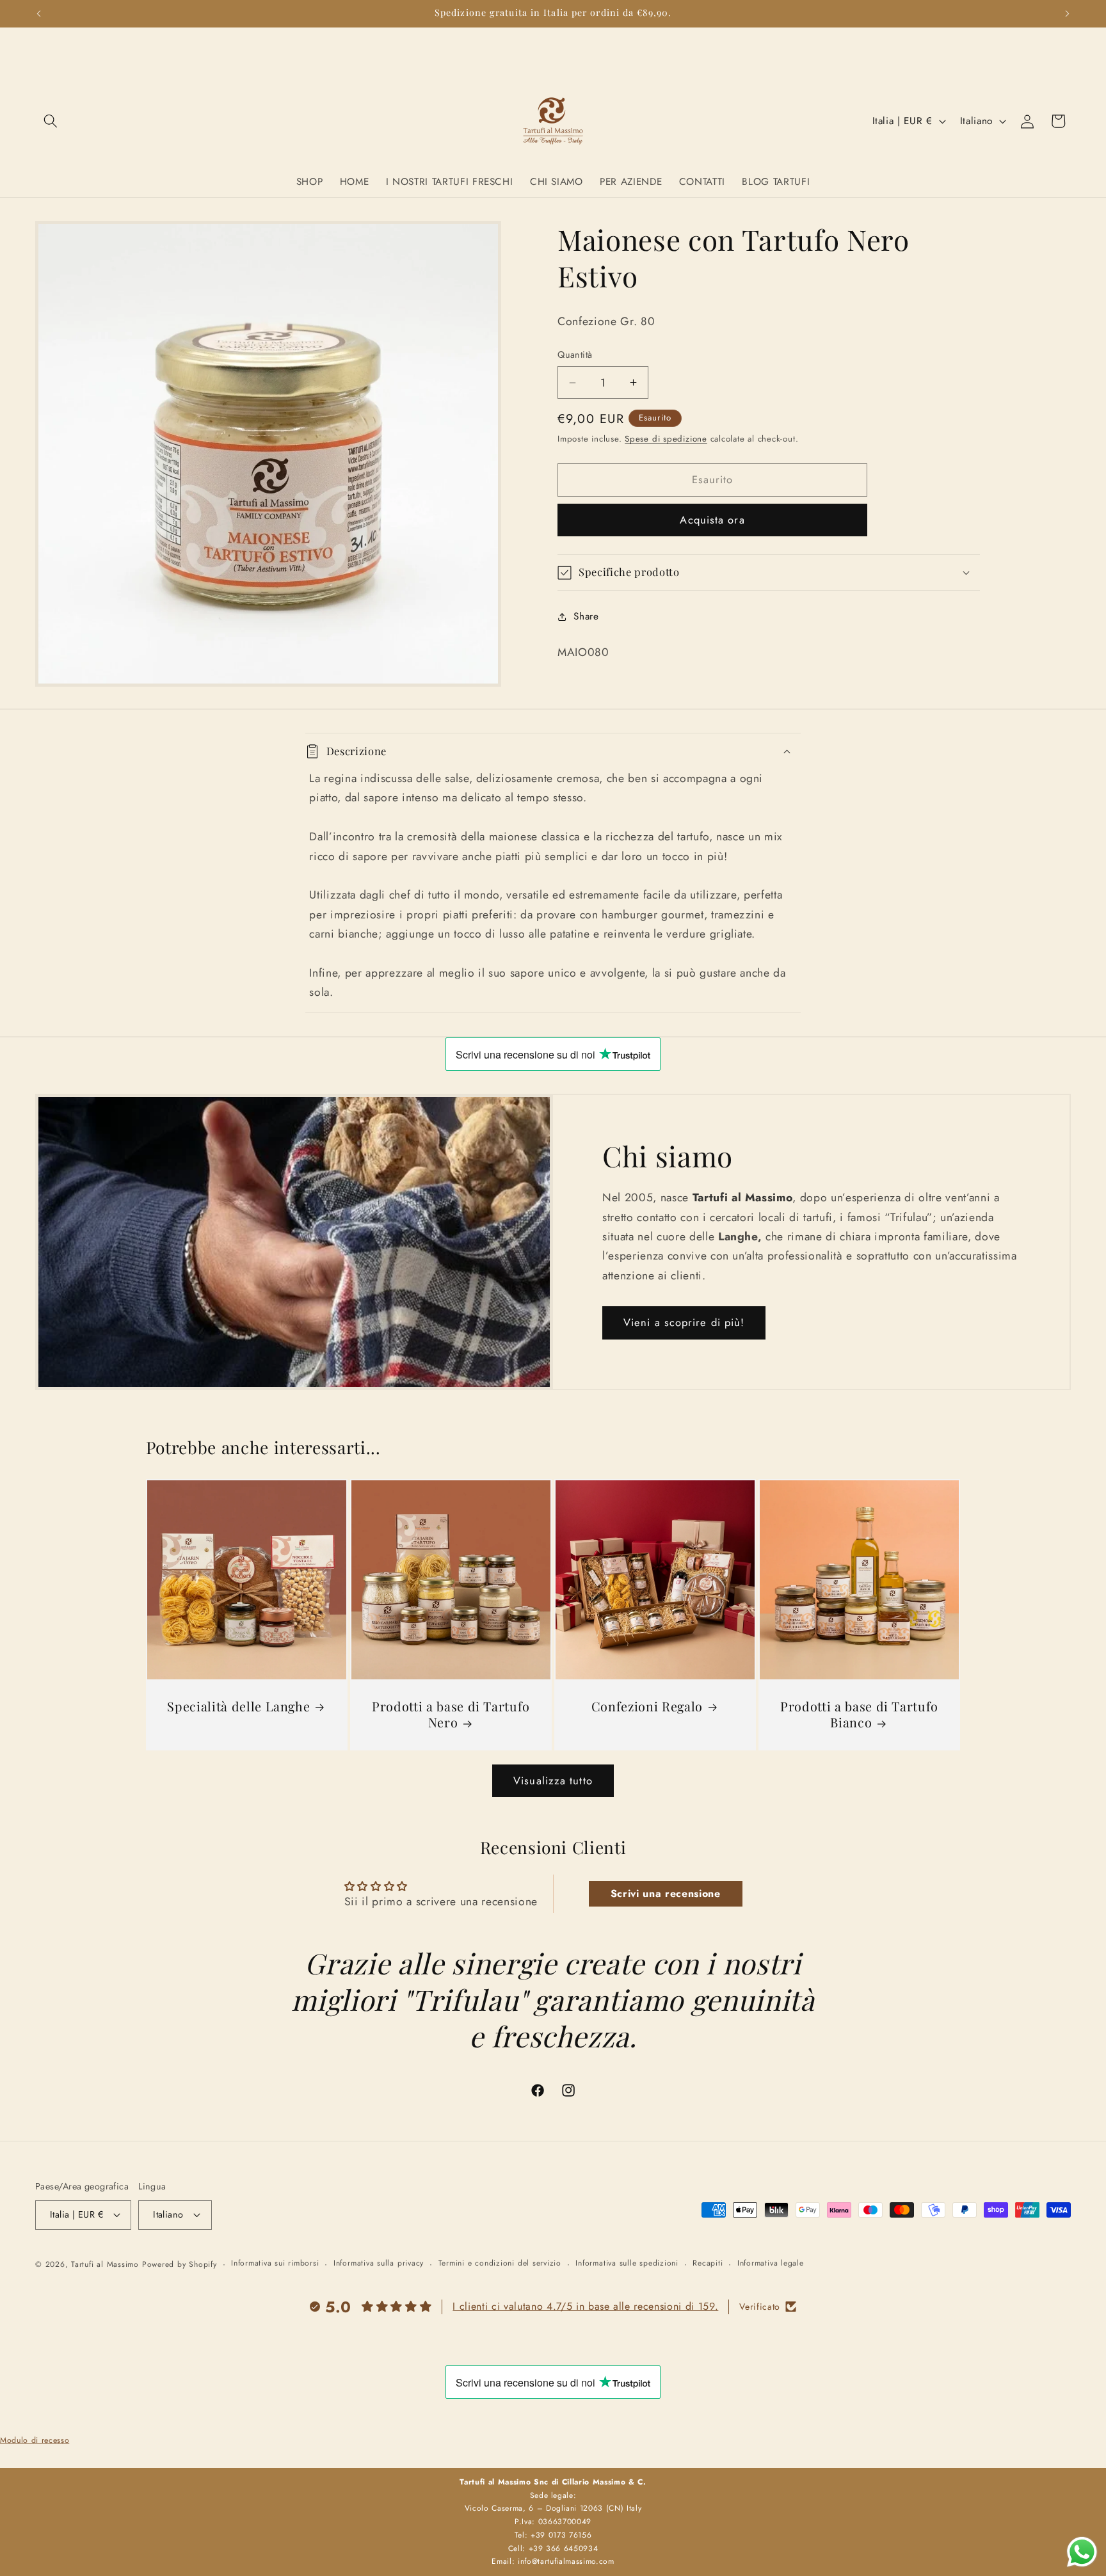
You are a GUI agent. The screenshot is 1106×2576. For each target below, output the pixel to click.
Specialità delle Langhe (238, 1707)
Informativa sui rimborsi (275, 2263)
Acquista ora (712, 520)
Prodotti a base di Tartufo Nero (451, 1715)
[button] (51, 121)
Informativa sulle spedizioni (627, 2263)
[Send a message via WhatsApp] (1082, 2552)
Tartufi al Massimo (105, 2264)
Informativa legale (771, 2263)
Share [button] (586, 617)
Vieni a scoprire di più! (684, 1322)
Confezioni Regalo (647, 1707)
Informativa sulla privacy (379, 2263)
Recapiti (708, 2263)
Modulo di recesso (35, 2440)
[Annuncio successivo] (1068, 13)
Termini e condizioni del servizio (500, 2263)
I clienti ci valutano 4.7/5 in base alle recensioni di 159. (585, 2306)
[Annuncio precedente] (39, 13)
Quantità (575, 355)
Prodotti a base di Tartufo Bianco (859, 1715)
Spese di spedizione (666, 439)
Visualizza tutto (553, 1780)
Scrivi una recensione (666, 1893)
